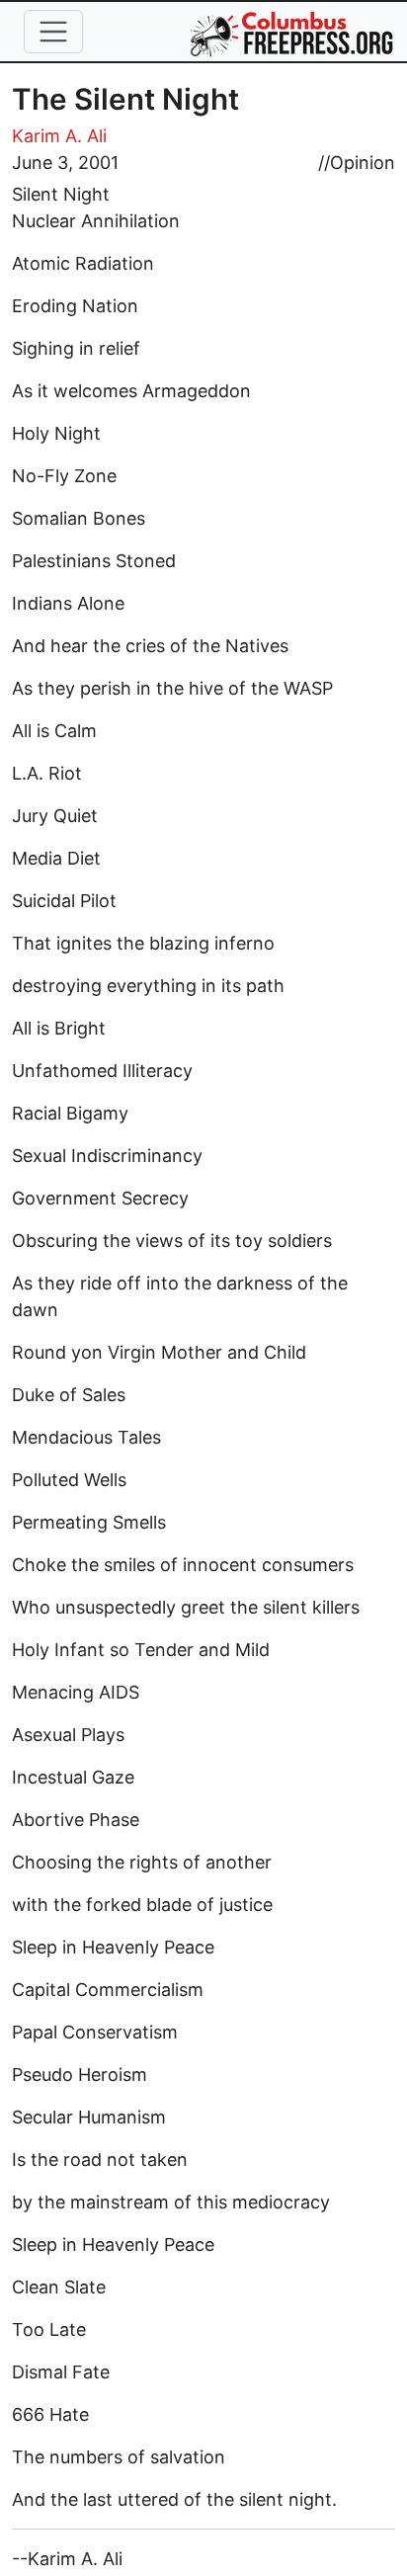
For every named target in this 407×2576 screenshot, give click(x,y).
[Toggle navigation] (53, 32)
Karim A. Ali (59, 136)
